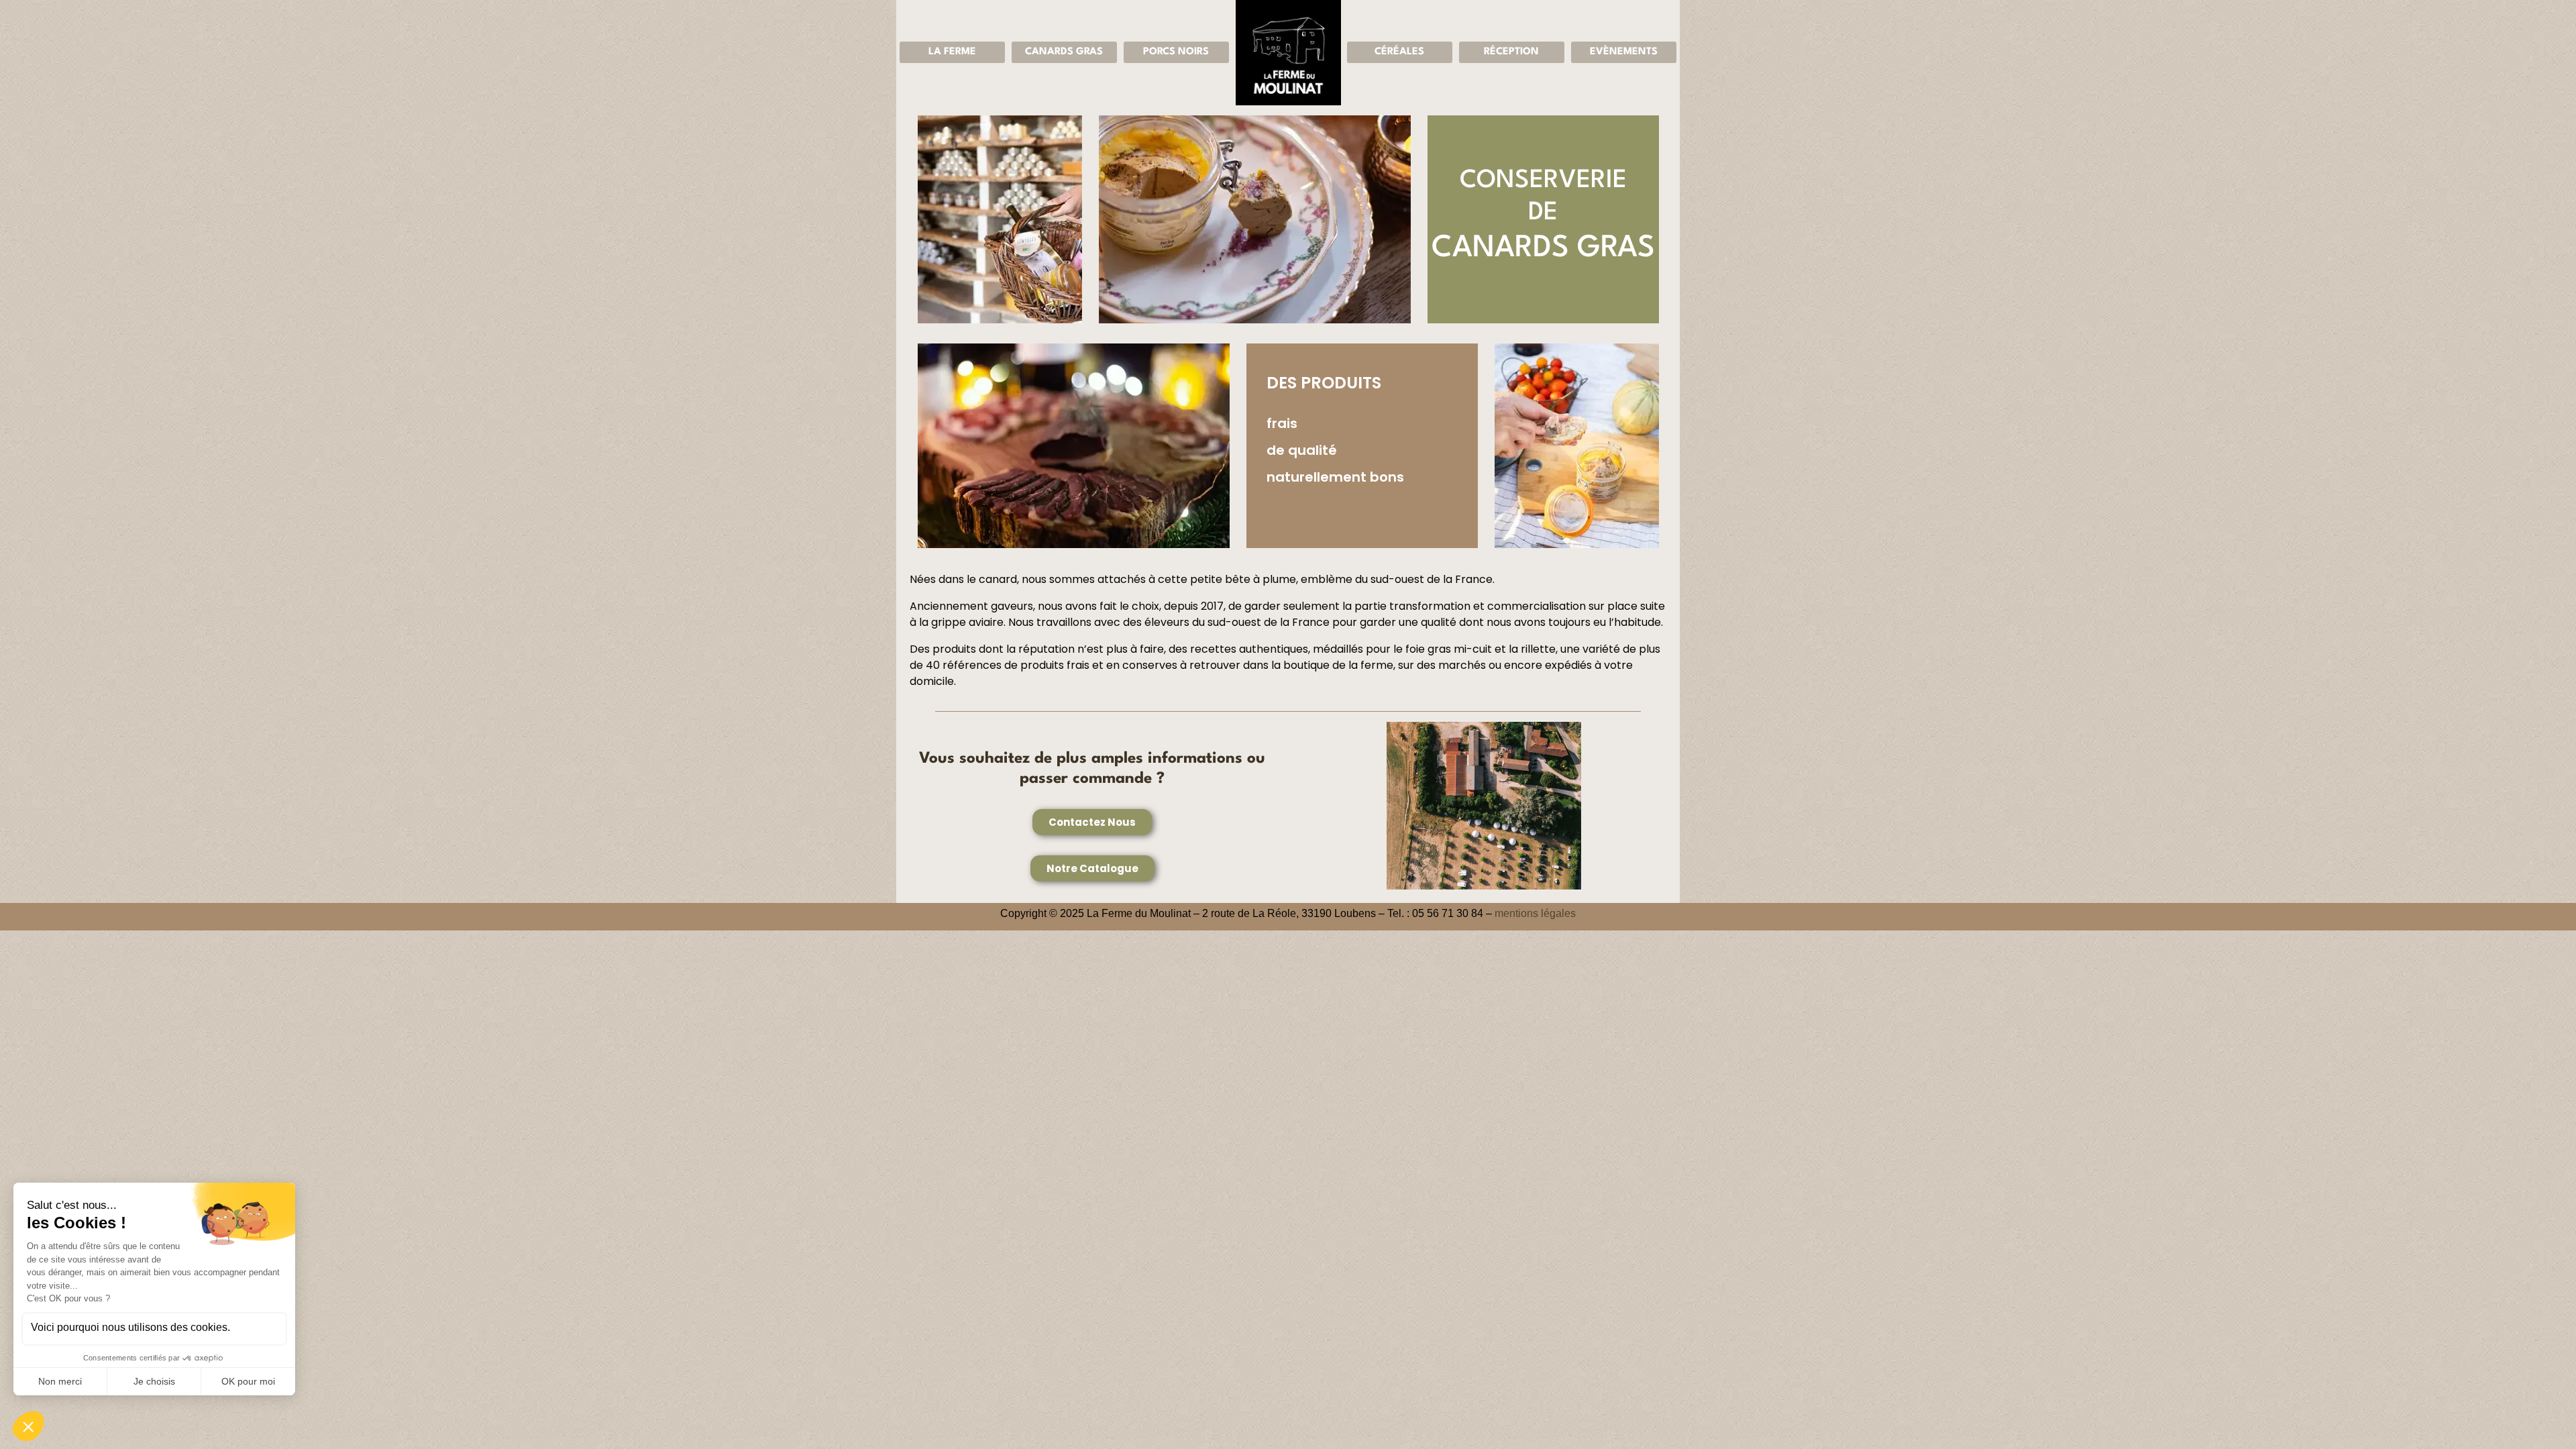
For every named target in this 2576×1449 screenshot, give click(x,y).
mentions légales (1535, 913)
